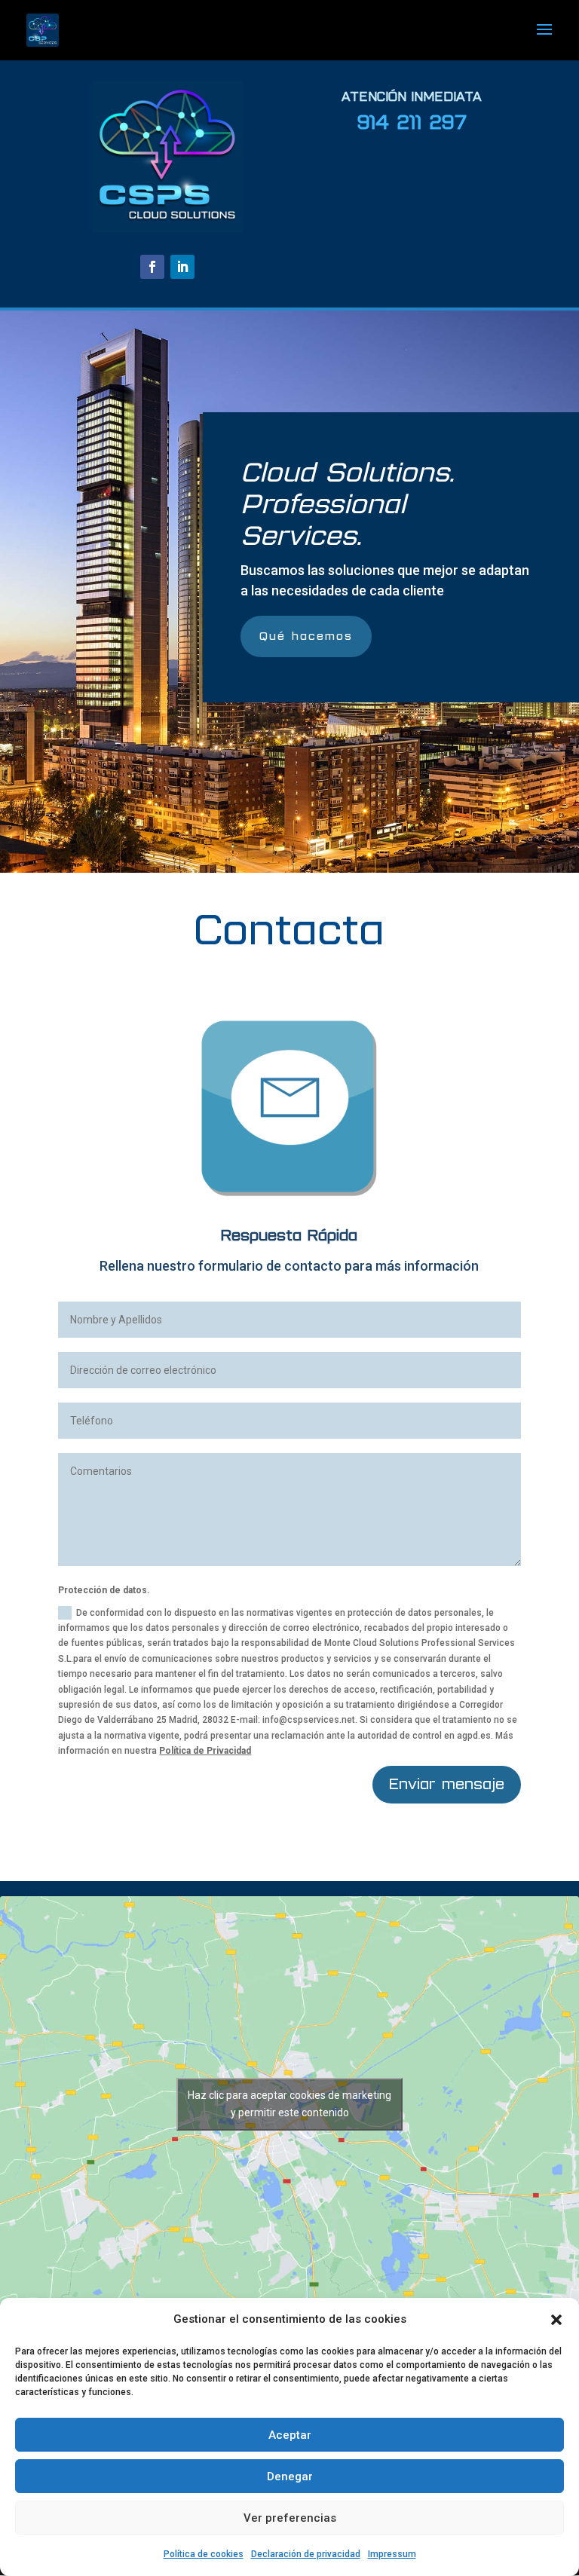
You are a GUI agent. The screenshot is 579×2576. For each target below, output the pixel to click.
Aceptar (290, 2435)
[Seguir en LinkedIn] (182, 267)
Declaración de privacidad (306, 2554)
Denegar (290, 2477)
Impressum (392, 2554)
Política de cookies (204, 2554)
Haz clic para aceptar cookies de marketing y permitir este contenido (289, 2104)
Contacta (289, 931)
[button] (556, 2320)
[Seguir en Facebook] (152, 267)
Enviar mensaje (447, 1784)
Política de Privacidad (205, 1751)
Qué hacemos (306, 636)
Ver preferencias (290, 2518)
